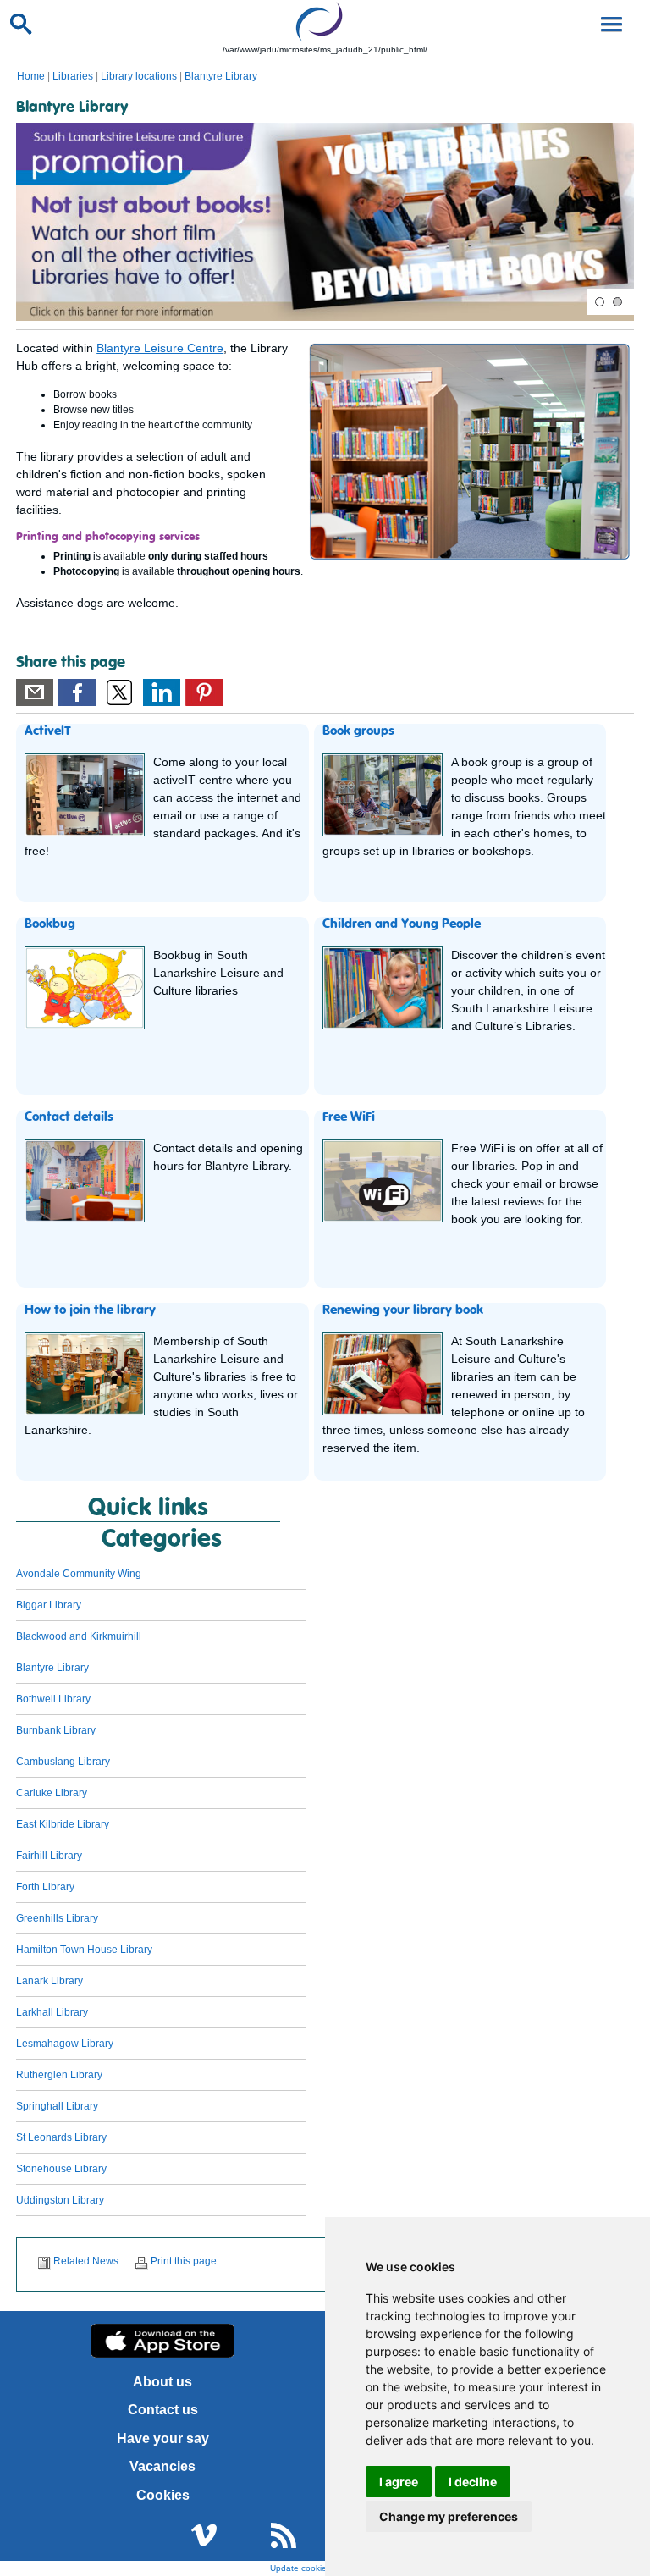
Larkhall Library (52, 2012)
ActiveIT (48, 731)
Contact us (163, 2410)
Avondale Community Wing (79, 1574)
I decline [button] (473, 2482)
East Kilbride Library (63, 1824)
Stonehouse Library (61, 2169)
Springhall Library (57, 2106)
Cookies (163, 2495)
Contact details (69, 1117)
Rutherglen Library (59, 2075)
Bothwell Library (53, 1699)
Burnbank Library (56, 1730)
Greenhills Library (57, 1918)
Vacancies (162, 2466)
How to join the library (90, 1310)
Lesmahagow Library (65, 2044)
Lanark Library (50, 1981)
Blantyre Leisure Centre (160, 348)
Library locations (139, 76)
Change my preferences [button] (449, 2516)
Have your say (163, 2438)
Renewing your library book (403, 1310)
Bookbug (50, 924)
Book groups (358, 731)
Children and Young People (402, 924)
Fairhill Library (49, 1856)
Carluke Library (52, 1793)
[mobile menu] (609, 23)
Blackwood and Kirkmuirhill (79, 1636)
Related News (86, 2261)
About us (162, 2382)
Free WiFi (349, 1117)
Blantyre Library (221, 76)
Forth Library (45, 1887)
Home (31, 76)
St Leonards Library (61, 2137)
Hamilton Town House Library (84, 1950)
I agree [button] (399, 2482)
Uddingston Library (60, 2200)
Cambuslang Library (63, 1762)
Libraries (73, 76)
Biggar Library (49, 1605)
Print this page (184, 2261)
